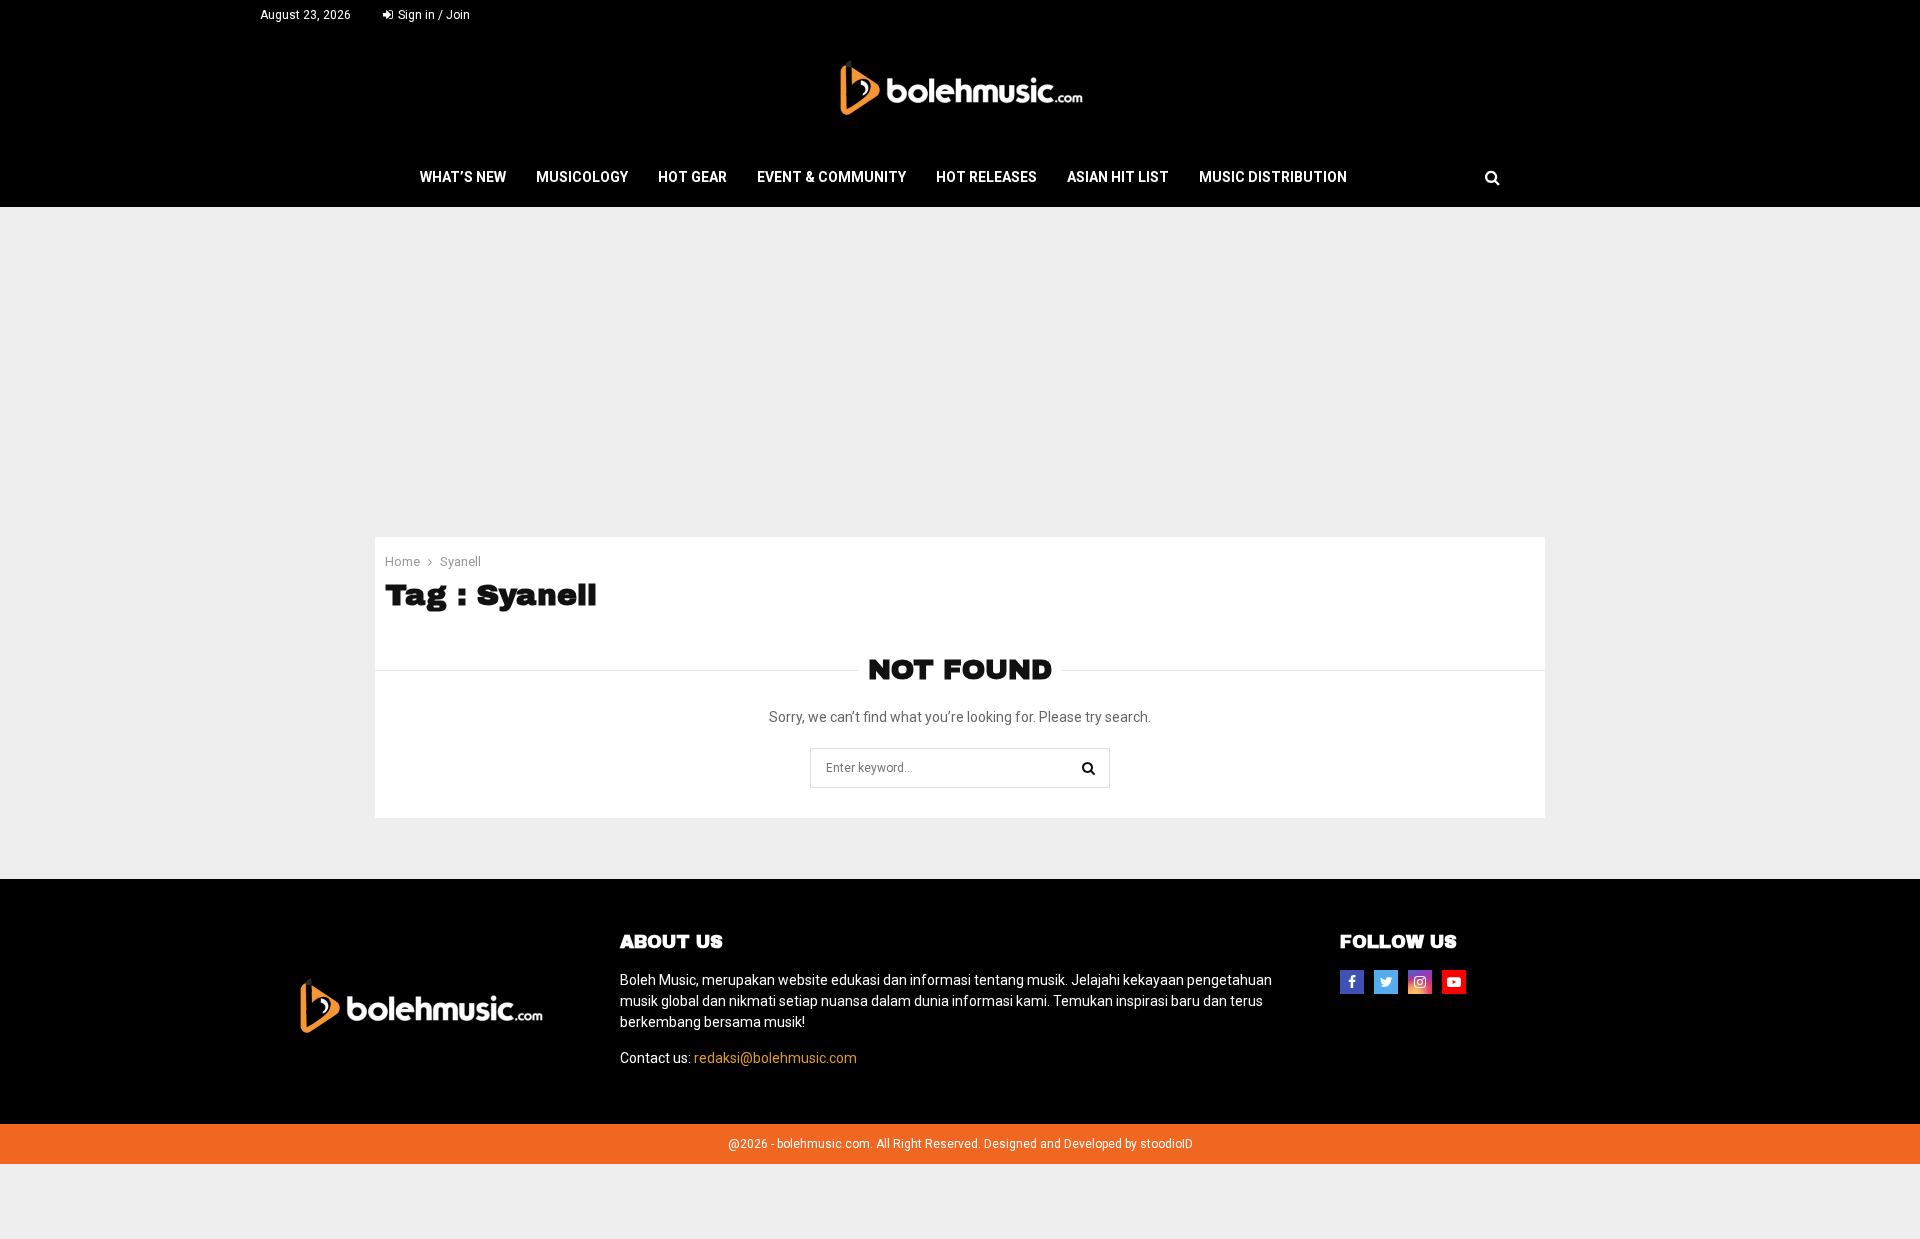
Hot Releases (986, 177)
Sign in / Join (432, 15)
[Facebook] (1352, 982)
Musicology (582, 177)
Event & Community (831, 177)
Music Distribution (1273, 177)
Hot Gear (692, 177)
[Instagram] (1420, 982)
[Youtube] (1454, 982)
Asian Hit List (1118, 177)
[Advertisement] (960, 357)
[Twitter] (1386, 982)
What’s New (463, 177)
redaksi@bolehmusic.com (775, 1058)
